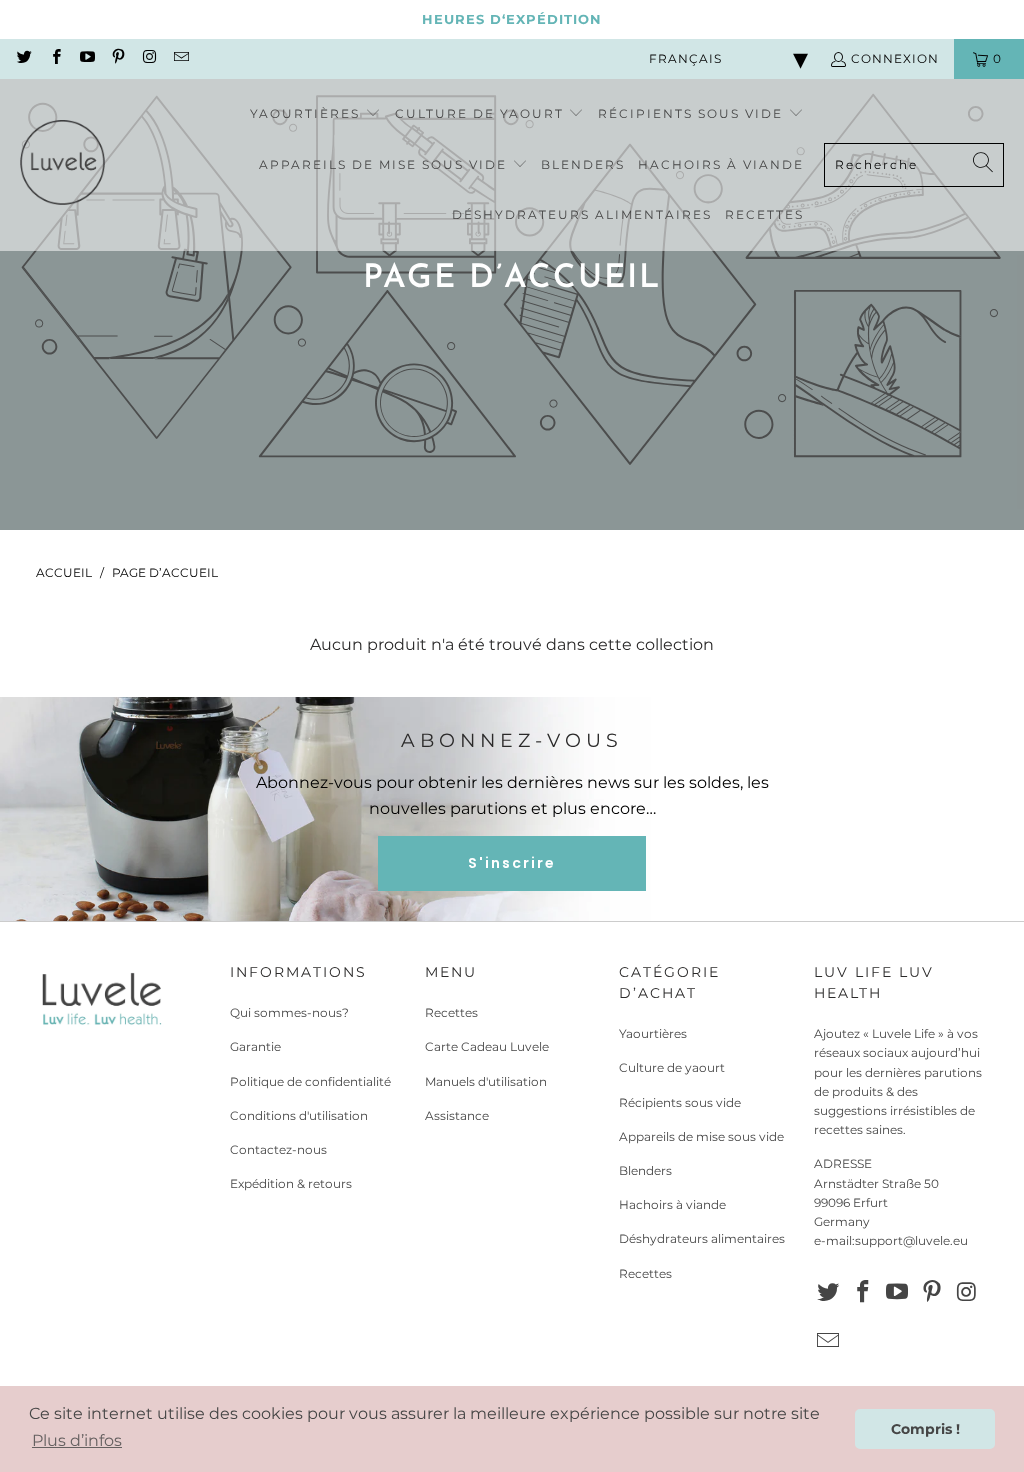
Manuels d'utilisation (486, 1081)
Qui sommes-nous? (289, 1012)
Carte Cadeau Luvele (487, 1046)
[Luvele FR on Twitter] (23, 58)
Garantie (255, 1046)
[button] (315, 114)
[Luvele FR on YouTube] (86, 58)
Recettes (451, 1012)
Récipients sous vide (680, 1102)
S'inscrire (512, 863)
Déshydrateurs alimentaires (702, 1238)
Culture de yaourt (672, 1067)
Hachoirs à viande (672, 1204)
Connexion (895, 58)
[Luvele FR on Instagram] (148, 58)
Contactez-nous (278, 1149)
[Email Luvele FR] (179, 58)
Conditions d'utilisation (299, 1115)
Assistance (457, 1115)
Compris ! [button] (925, 1429)
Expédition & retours (291, 1183)
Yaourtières (653, 1033)
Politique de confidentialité (310, 1081)
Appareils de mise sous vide (701, 1136)
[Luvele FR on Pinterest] (117, 58)
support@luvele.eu (911, 1240)
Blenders (645, 1170)
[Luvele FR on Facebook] (54, 58)
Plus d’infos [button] (77, 1440)
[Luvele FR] (62, 165)
